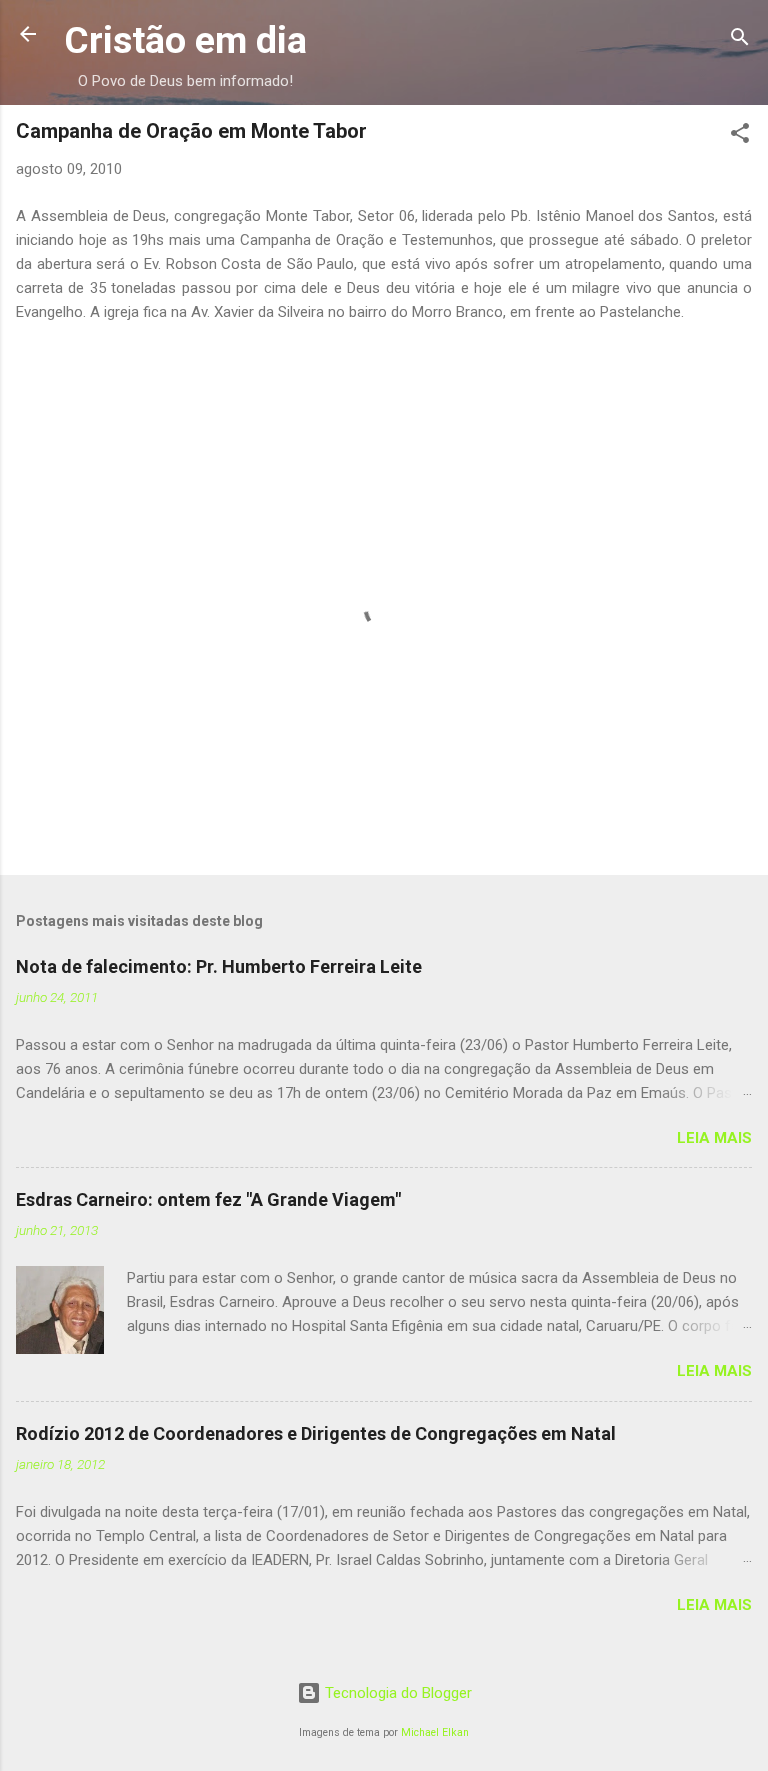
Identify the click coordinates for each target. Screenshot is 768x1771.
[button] (740, 136)
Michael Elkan (435, 1732)
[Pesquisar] (740, 40)
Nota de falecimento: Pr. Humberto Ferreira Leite (219, 966)
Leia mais (714, 1138)
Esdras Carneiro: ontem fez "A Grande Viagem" (208, 1199)
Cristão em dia (185, 40)
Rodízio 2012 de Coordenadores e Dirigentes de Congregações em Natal (316, 1433)
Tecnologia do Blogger (396, 1693)
